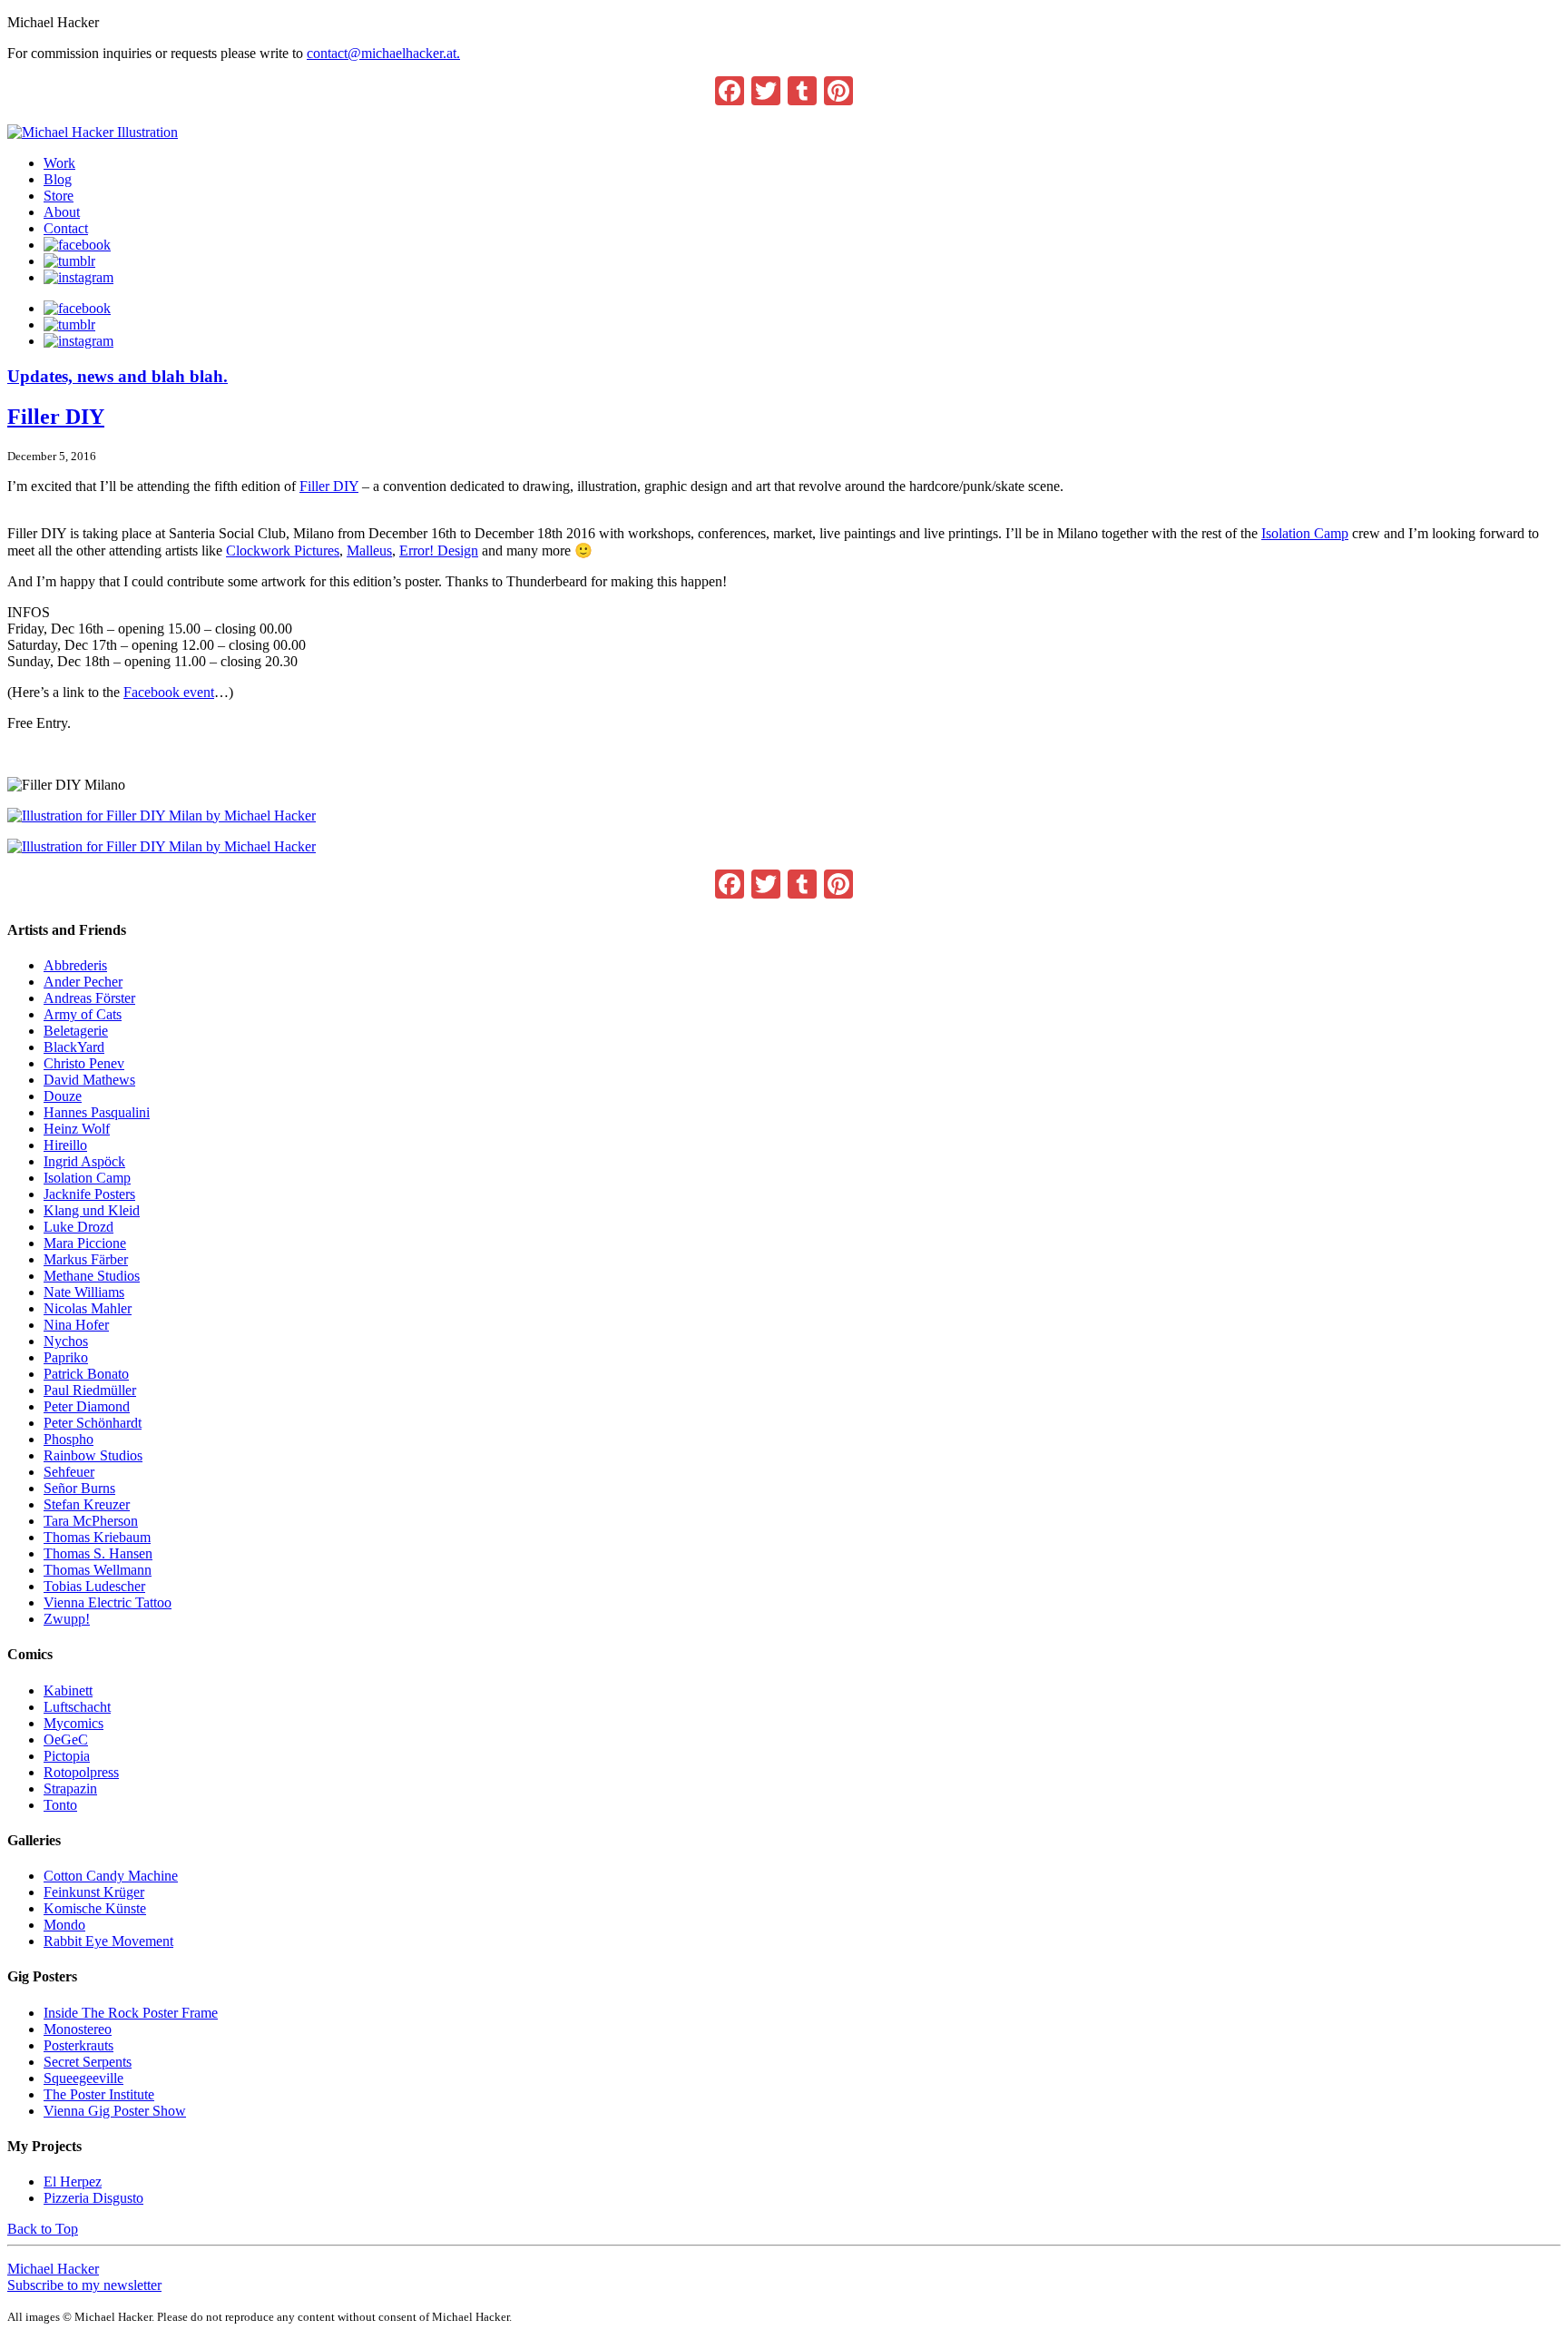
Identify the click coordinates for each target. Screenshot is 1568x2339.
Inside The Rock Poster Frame (131, 2013)
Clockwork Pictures (283, 550)
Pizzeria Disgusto (93, 2198)
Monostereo (78, 2029)
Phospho (69, 1439)
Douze (63, 1096)
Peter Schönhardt (93, 1423)
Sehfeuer (69, 1472)
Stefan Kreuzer (87, 1504)
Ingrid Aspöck (84, 1161)
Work (59, 163)
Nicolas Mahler (88, 1308)
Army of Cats (83, 1014)
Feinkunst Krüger (94, 1892)
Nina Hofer (76, 1325)
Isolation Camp (1305, 533)
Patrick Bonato (86, 1374)
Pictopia (67, 1756)
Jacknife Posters (89, 1194)
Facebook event (169, 692)
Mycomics (73, 1723)
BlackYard (74, 1047)
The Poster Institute (99, 2094)
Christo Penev (84, 1063)
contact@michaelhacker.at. (383, 53)
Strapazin (70, 1789)
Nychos (66, 1341)
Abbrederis (75, 965)
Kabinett (68, 1690)
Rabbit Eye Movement (108, 1941)
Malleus (369, 550)
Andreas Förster (89, 998)
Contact (66, 228)
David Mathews (89, 1080)
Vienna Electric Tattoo (108, 1602)
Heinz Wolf (77, 1129)
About (62, 212)
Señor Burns (79, 1488)
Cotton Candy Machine (111, 1876)
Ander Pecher (83, 982)
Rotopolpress (81, 1772)
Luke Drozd (78, 1227)
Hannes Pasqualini (97, 1112)
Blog (58, 179)
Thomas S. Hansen (98, 1553)
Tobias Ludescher (94, 1586)
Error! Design (439, 550)
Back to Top (43, 2229)
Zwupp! (67, 1619)
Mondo (64, 1925)
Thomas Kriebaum (97, 1537)
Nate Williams (84, 1292)
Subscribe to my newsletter (84, 2285)
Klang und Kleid (92, 1210)
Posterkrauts (78, 2045)
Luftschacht (77, 1707)
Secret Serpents (88, 2062)
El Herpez (73, 2182)
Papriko (66, 1357)
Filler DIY (56, 417)
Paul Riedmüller (90, 1390)
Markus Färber (86, 1259)
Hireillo (65, 1145)
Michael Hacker (53, 2269)
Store (59, 196)
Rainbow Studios (93, 1455)
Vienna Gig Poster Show (115, 2111)
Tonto (60, 1805)
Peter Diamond (87, 1406)
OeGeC (66, 1740)
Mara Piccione (85, 1243)
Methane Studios (92, 1276)
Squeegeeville (83, 2078)
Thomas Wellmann (98, 1570)
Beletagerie (76, 1031)
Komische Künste (95, 1908)
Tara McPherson (91, 1521)
